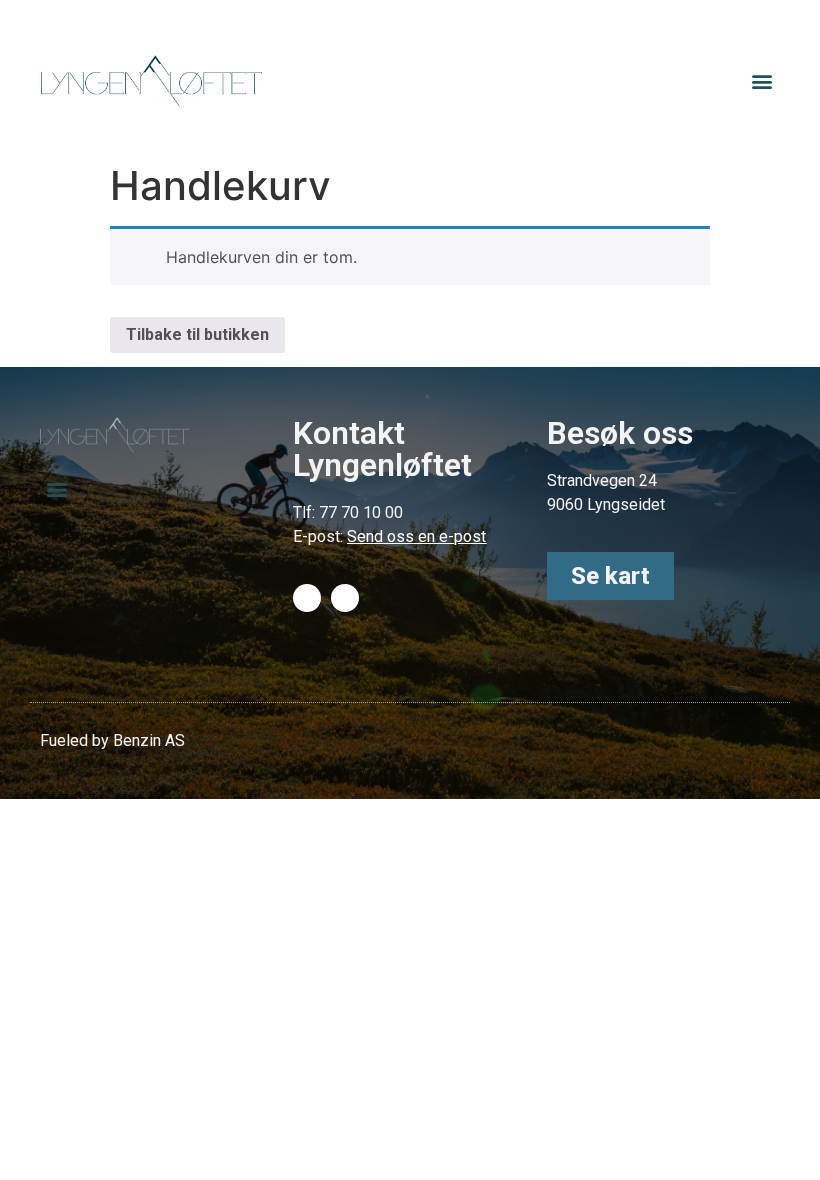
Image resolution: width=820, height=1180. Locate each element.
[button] (762, 81)
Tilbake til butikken (197, 334)
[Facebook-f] (307, 598)
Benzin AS (149, 740)
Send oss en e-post (416, 536)
